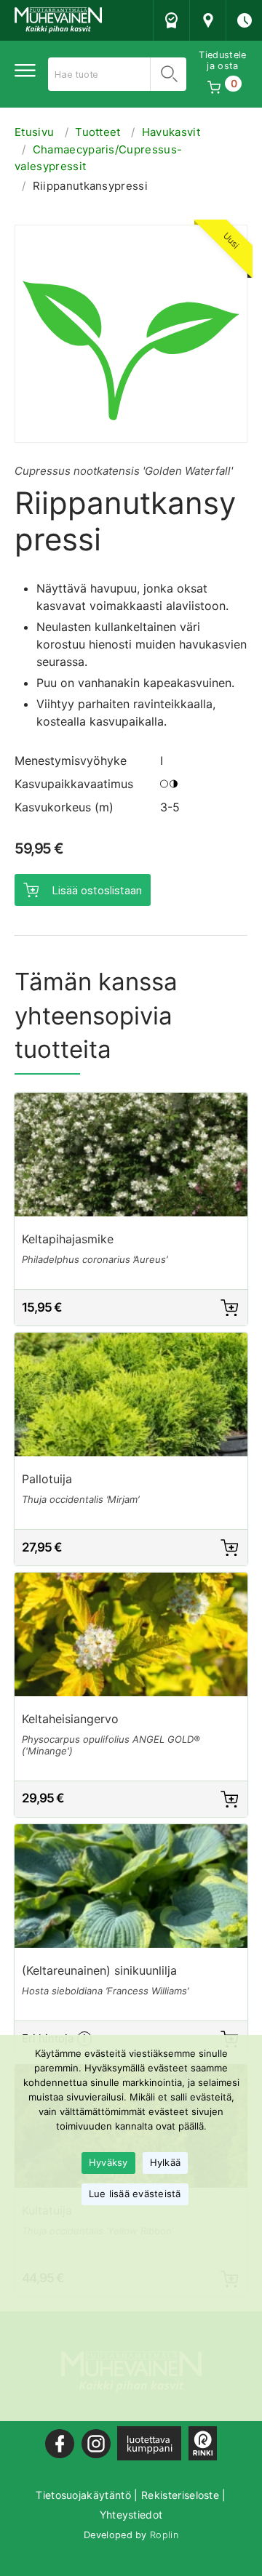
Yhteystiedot (131, 2515)
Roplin (164, 2535)
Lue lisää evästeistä (135, 2194)
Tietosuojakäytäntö (83, 2495)
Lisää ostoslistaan (97, 890)
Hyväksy (108, 2162)
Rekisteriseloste (180, 2495)
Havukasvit (171, 132)
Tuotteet (98, 132)
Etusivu (34, 132)
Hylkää (166, 2162)
